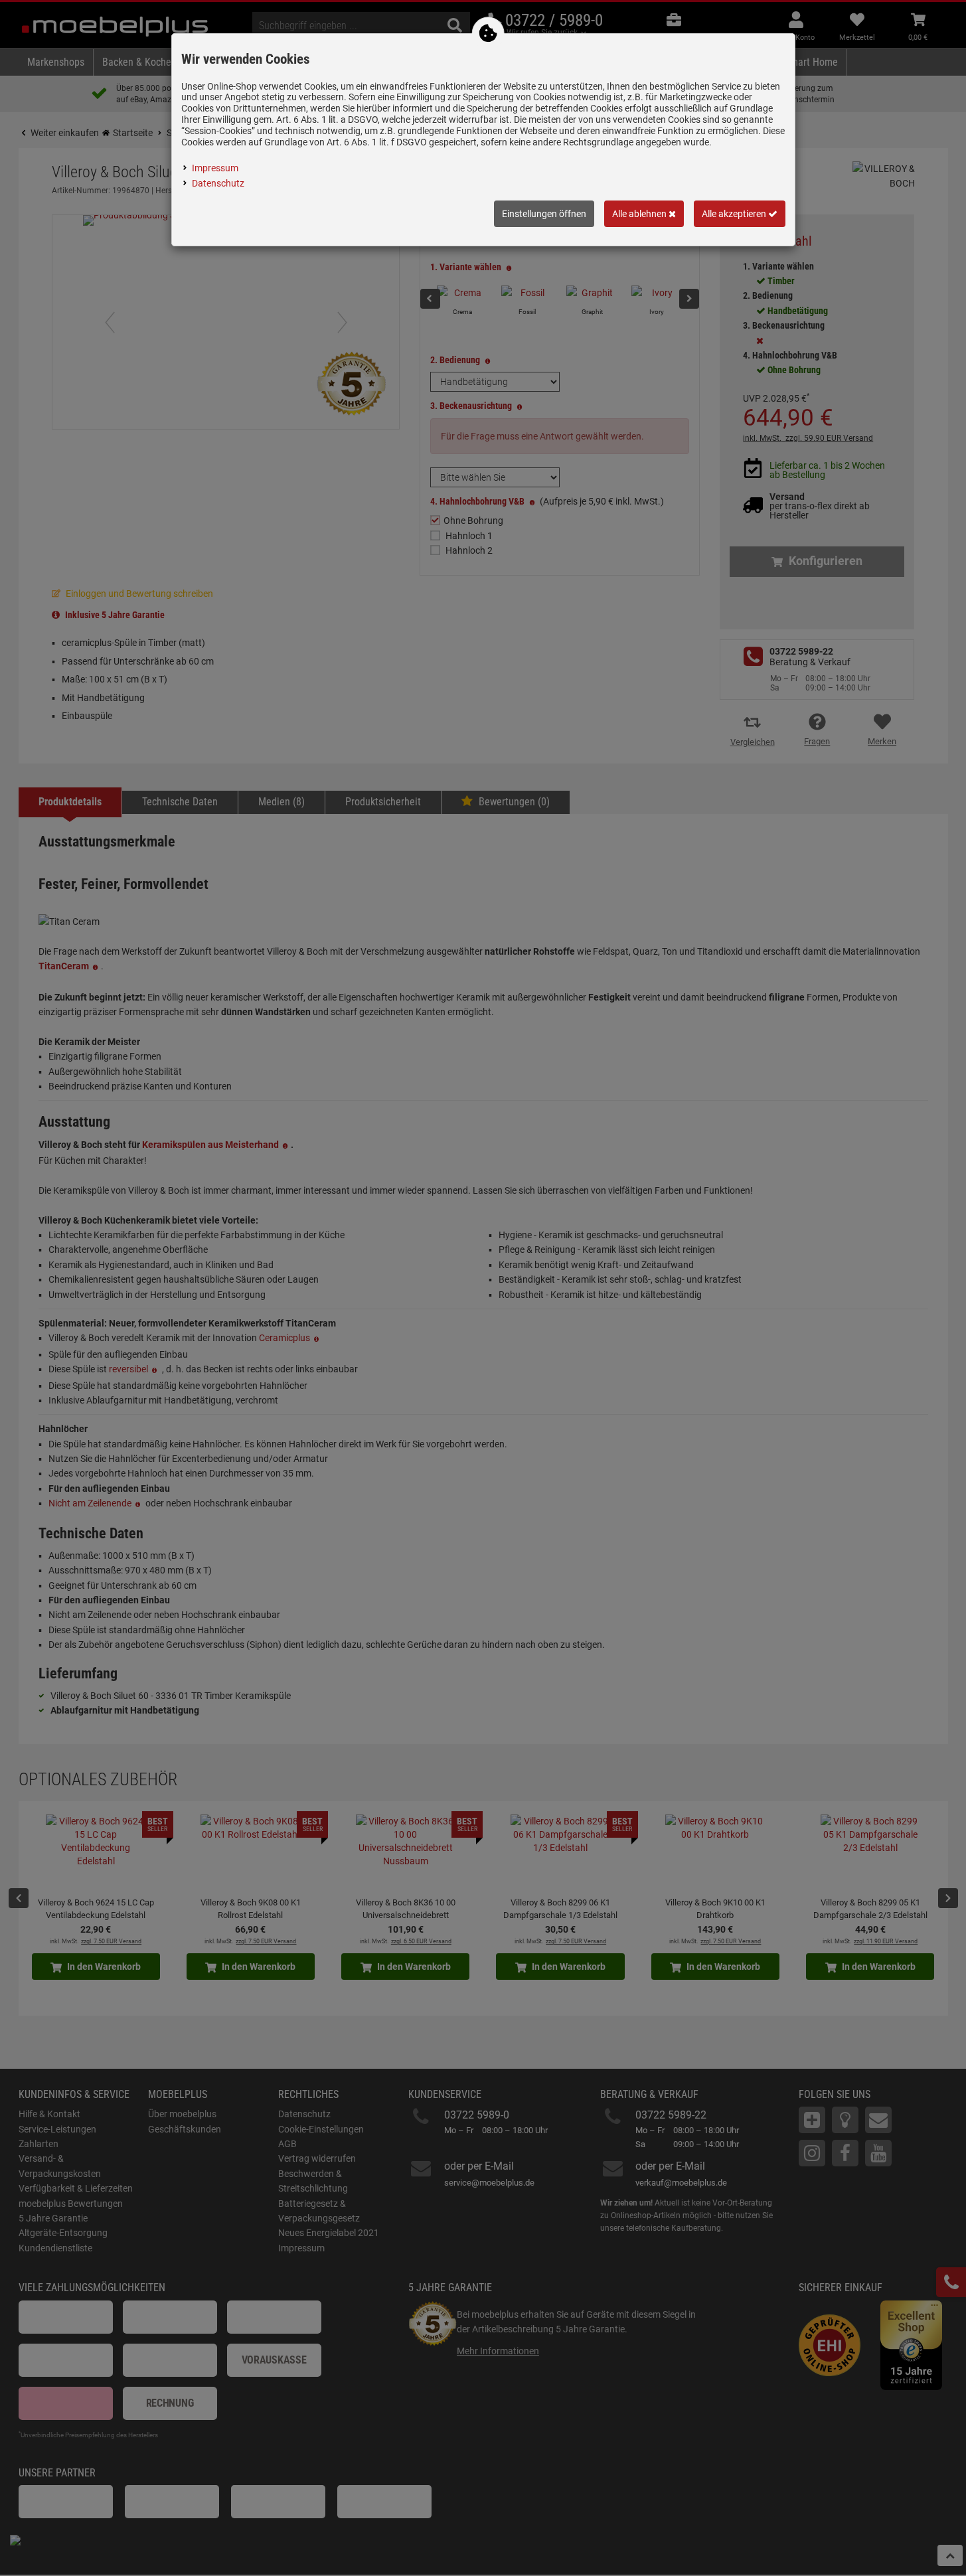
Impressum (215, 168)
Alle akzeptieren (735, 214)
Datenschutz (218, 183)
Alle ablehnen (640, 214)
